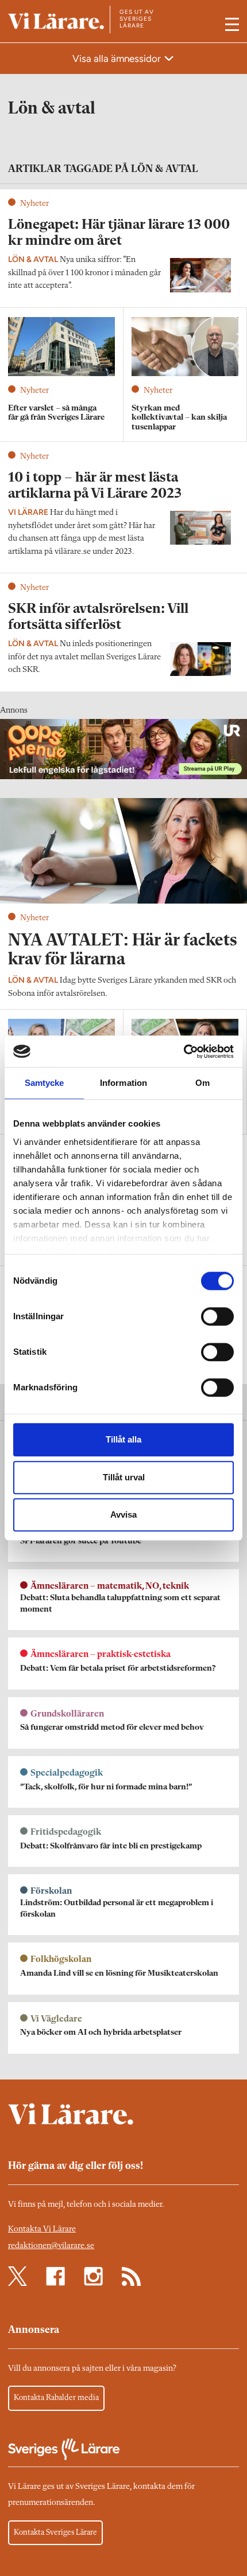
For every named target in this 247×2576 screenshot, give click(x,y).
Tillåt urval (124, 1477)
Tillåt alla (123, 1439)
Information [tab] (123, 1083)
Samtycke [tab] (45, 1083)
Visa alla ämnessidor (118, 58)
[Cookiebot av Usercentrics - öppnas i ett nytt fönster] (184, 1051)
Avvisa (123, 1514)
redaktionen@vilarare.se (51, 2246)
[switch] (217, 1316)
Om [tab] (202, 1083)
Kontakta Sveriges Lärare (55, 2532)
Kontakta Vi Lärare (42, 2229)
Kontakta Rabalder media (56, 2398)
